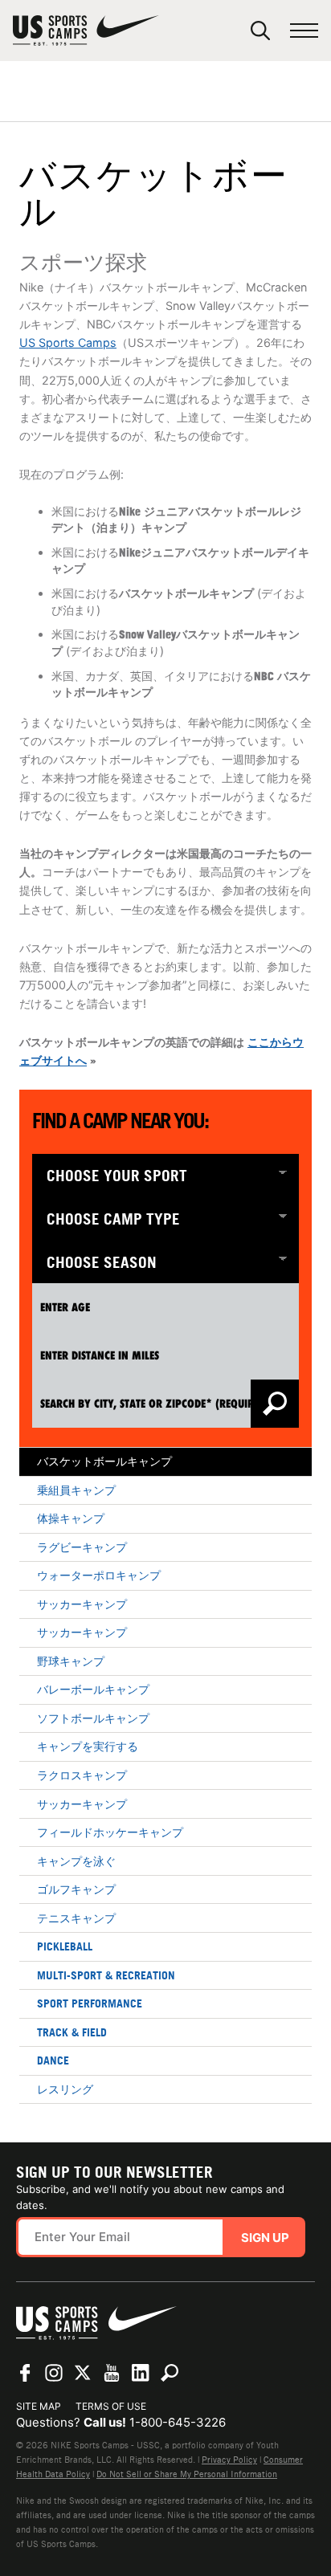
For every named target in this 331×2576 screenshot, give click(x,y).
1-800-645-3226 (178, 2422)
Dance (53, 2060)
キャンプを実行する (88, 1746)
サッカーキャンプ (82, 1604)
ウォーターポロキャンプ (99, 1575)
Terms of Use (111, 2406)
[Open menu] (304, 31)
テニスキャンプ (76, 1918)
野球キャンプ (71, 1661)
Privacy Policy (229, 2460)
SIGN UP (265, 2238)
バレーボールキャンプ (93, 1689)
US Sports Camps (68, 342)
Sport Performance (90, 2003)
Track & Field (72, 2032)
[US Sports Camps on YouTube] (112, 2373)
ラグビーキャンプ (82, 1547)
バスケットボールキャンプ (104, 1461)
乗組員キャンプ (76, 1490)
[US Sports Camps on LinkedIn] (141, 2373)
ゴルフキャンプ (76, 1889)
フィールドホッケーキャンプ (110, 1832)
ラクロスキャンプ (82, 1775)
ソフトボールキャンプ (93, 1718)
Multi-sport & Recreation (106, 1975)
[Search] (260, 31)
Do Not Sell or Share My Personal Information (187, 2474)
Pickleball (65, 1946)
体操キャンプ (71, 1518)
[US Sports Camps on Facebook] (25, 2373)
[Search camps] (170, 2373)
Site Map (39, 2406)
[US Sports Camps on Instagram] (54, 2373)
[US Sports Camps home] (86, 31)
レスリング (65, 2089)
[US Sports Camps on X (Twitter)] (83, 2373)
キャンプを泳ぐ (76, 1861)
